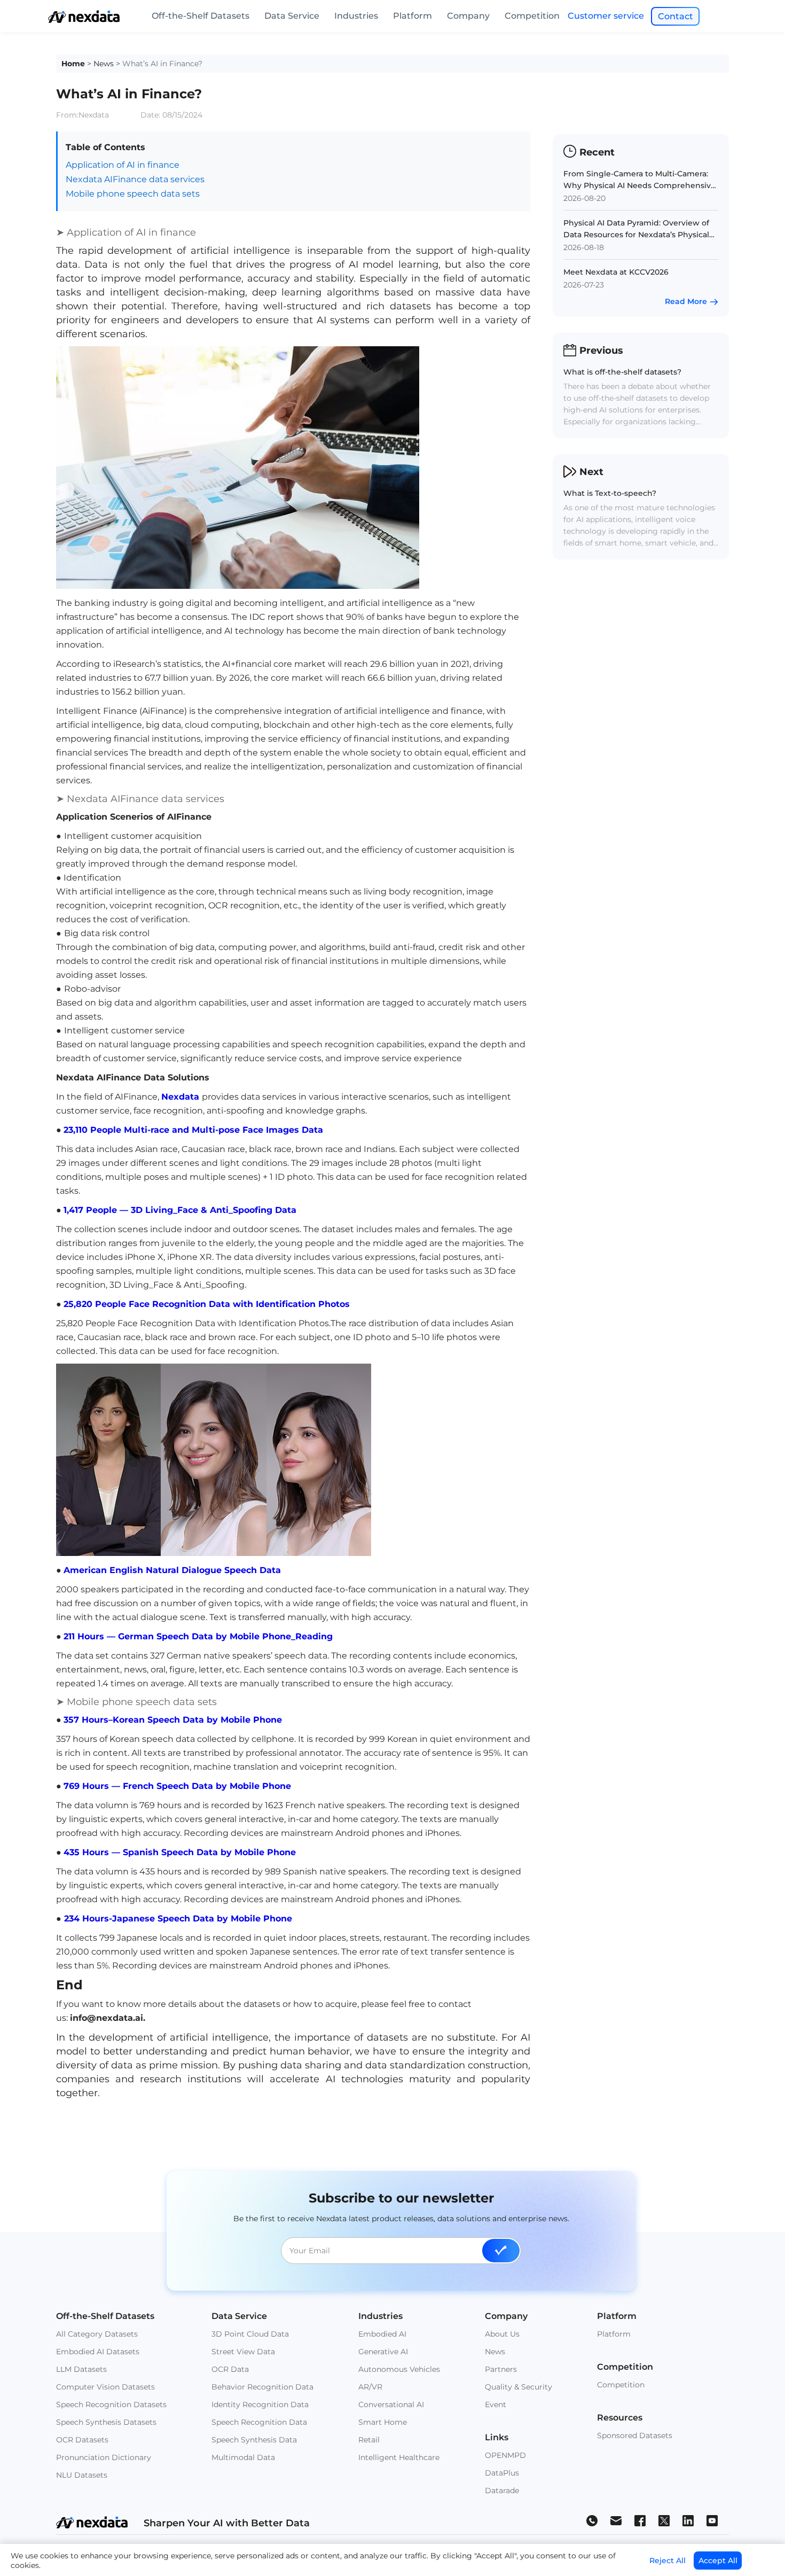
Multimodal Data (243, 2457)
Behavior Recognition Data (262, 2387)
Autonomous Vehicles (399, 2369)
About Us (502, 2334)
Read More (686, 301)
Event (496, 2404)
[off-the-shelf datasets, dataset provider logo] (84, 20)
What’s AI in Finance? (162, 64)
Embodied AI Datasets (98, 2352)
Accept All (718, 2561)
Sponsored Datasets (635, 2435)
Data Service (292, 16)
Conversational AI (391, 2404)
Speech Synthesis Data (254, 2440)
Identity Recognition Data (260, 2404)
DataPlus (502, 2473)
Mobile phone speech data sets (133, 194)
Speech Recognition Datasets (111, 2404)
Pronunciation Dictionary (104, 2457)
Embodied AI (382, 2334)
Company (468, 16)
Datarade (502, 2491)
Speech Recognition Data (259, 2422)
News (104, 64)
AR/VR (370, 2387)
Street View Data (243, 2352)
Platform (413, 16)
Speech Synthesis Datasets (106, 2422)
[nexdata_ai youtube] (712, 2520)
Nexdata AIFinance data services (135, 179)
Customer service (606, 16)
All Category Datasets (97, 2334)
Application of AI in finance (123, 165)
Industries (356, 16)
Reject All (668, 2561)
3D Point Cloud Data (250, 2334)
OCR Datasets (82, 2440)
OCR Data (230, 2369)
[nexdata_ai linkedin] (688, 2520)
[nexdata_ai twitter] (664, 2520)
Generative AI (383, 2352)
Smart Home (383, 2422)
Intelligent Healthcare (399, 2457)
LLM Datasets (81, 2369)
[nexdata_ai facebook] (640, 2520)
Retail (369, 2440)
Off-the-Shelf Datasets (201, 16)
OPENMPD (505, 2455)
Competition (532, 16)
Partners (501, 2369)
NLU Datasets (82, 2475)
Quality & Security (519, 2387)
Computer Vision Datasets (105, 2387)
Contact (676, 16)
